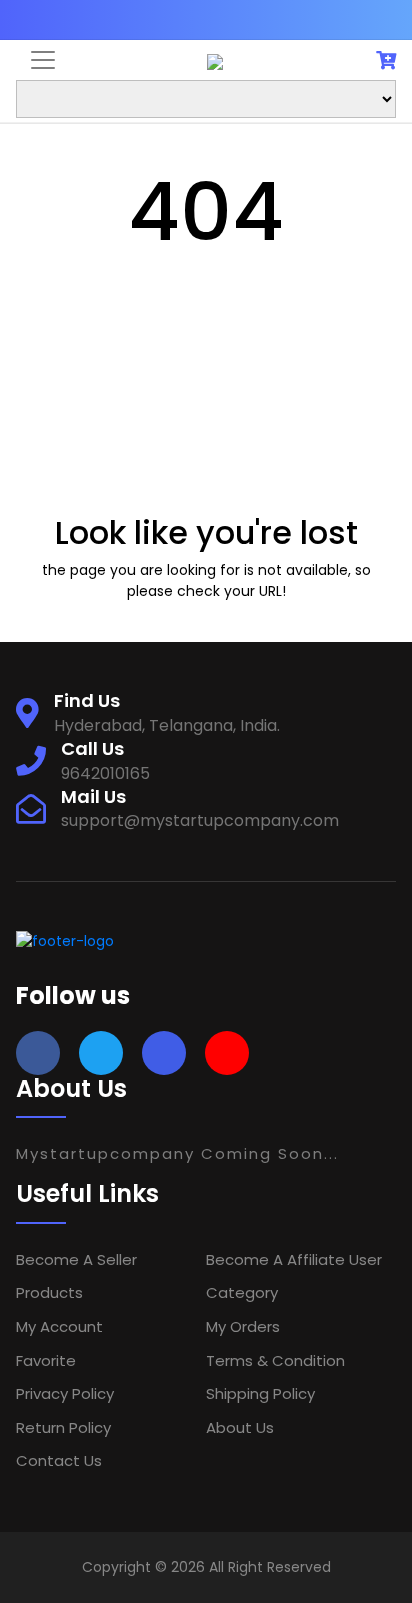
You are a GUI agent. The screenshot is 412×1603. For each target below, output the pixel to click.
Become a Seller (76, 1259)
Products (49, 1292)
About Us (240, 1427)
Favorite (46, 1360)
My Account (59, 1326)
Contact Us (59, 1460)
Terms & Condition (275, 1360)
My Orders (243, 1326)
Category (242, 1292)
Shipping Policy (260, 1393)
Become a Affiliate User (294, 1259)
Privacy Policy (65, 1393)
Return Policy (63, 1427)
